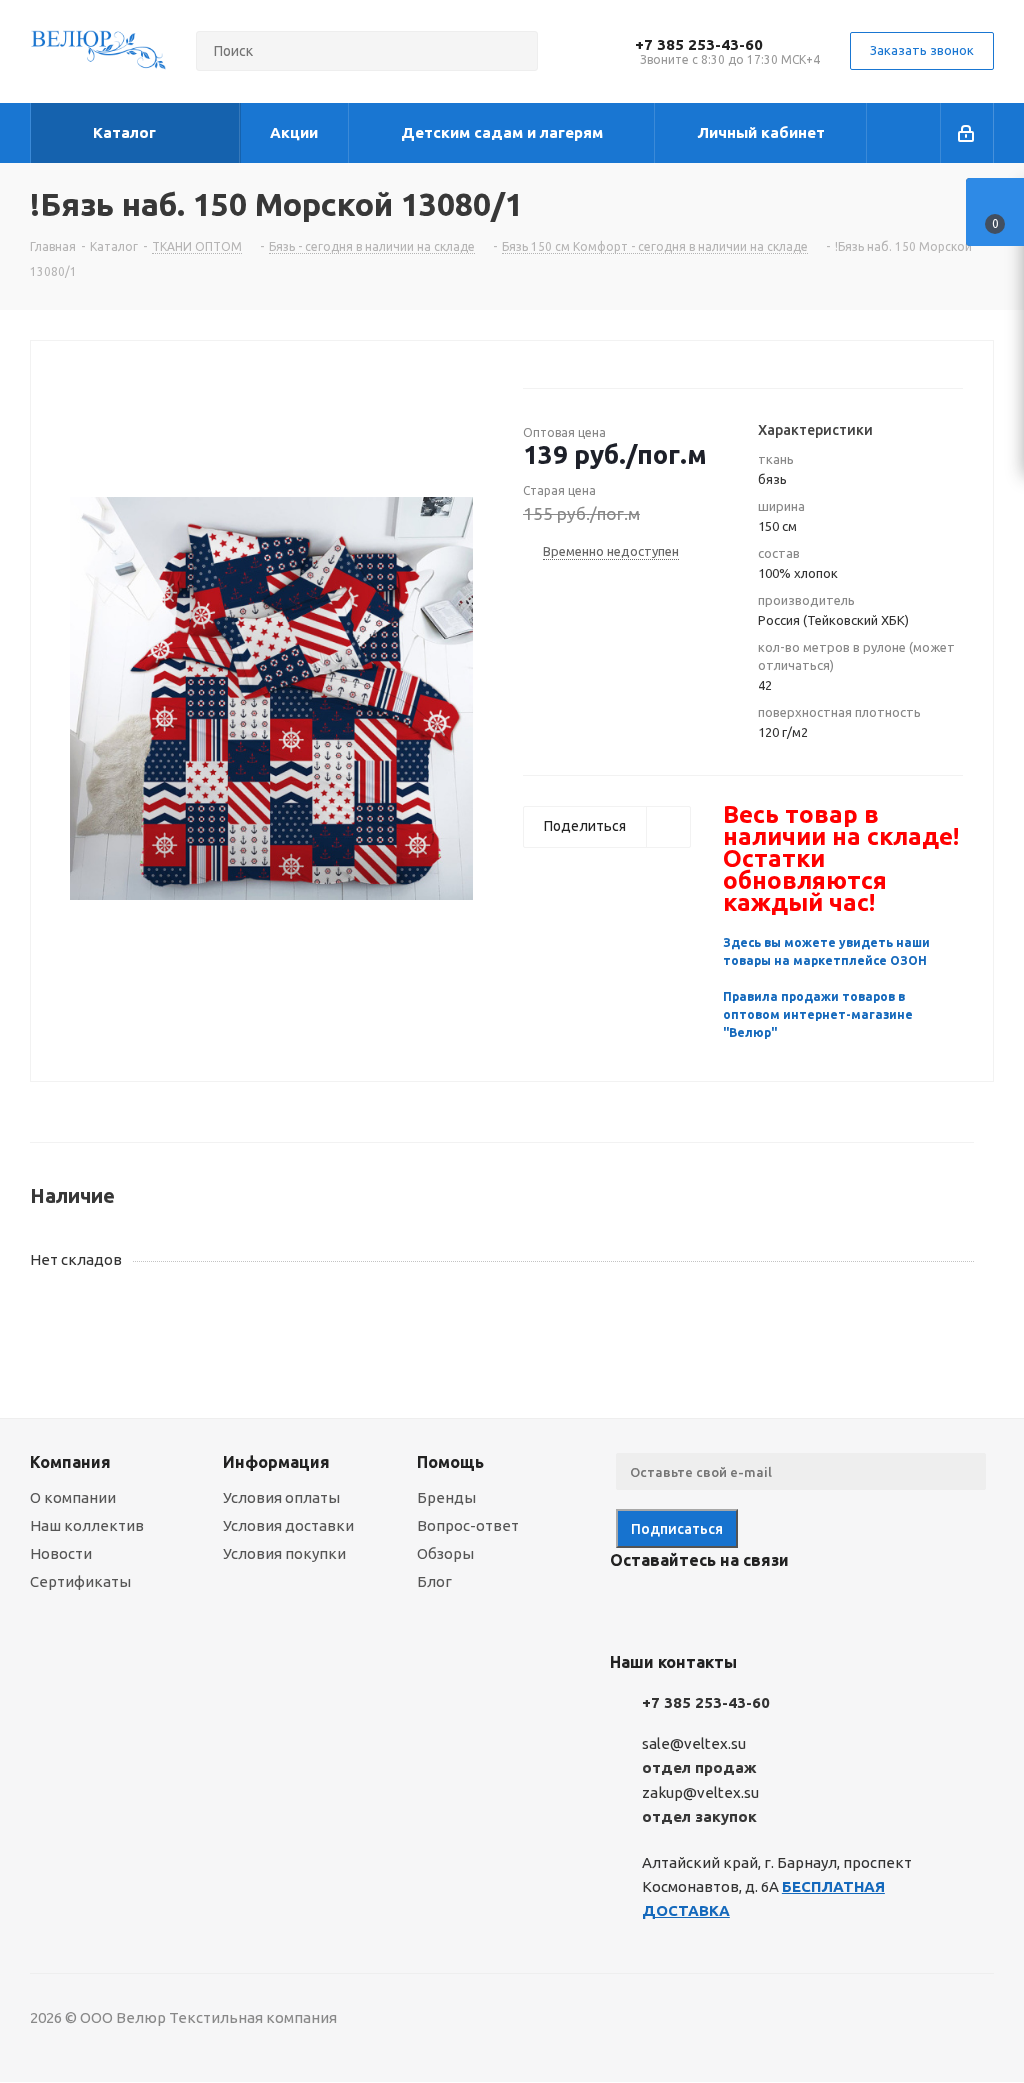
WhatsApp (780, 1607)
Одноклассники (730, 1607)
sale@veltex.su (694, 1743)
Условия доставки (288, 1525)
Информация (276, 1462)
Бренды (446, 1497)
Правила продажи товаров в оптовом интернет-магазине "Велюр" (818, 1014)
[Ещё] (904, 133)
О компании (73, 1497)
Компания (70, 1462)
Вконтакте (630, 1607)
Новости (61, 1553)
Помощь (450, 1462)
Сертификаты (80, 1581)
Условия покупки (284, 1553)
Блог (434, 1581)
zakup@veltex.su (700, 1792)
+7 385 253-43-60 (699, 44)
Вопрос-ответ (468, 1525)
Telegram (680, 1607)
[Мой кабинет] (967, 133)
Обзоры (445, 1553)
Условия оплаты (281, 1497)
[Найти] (514, 51)
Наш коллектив (87, 1525)
